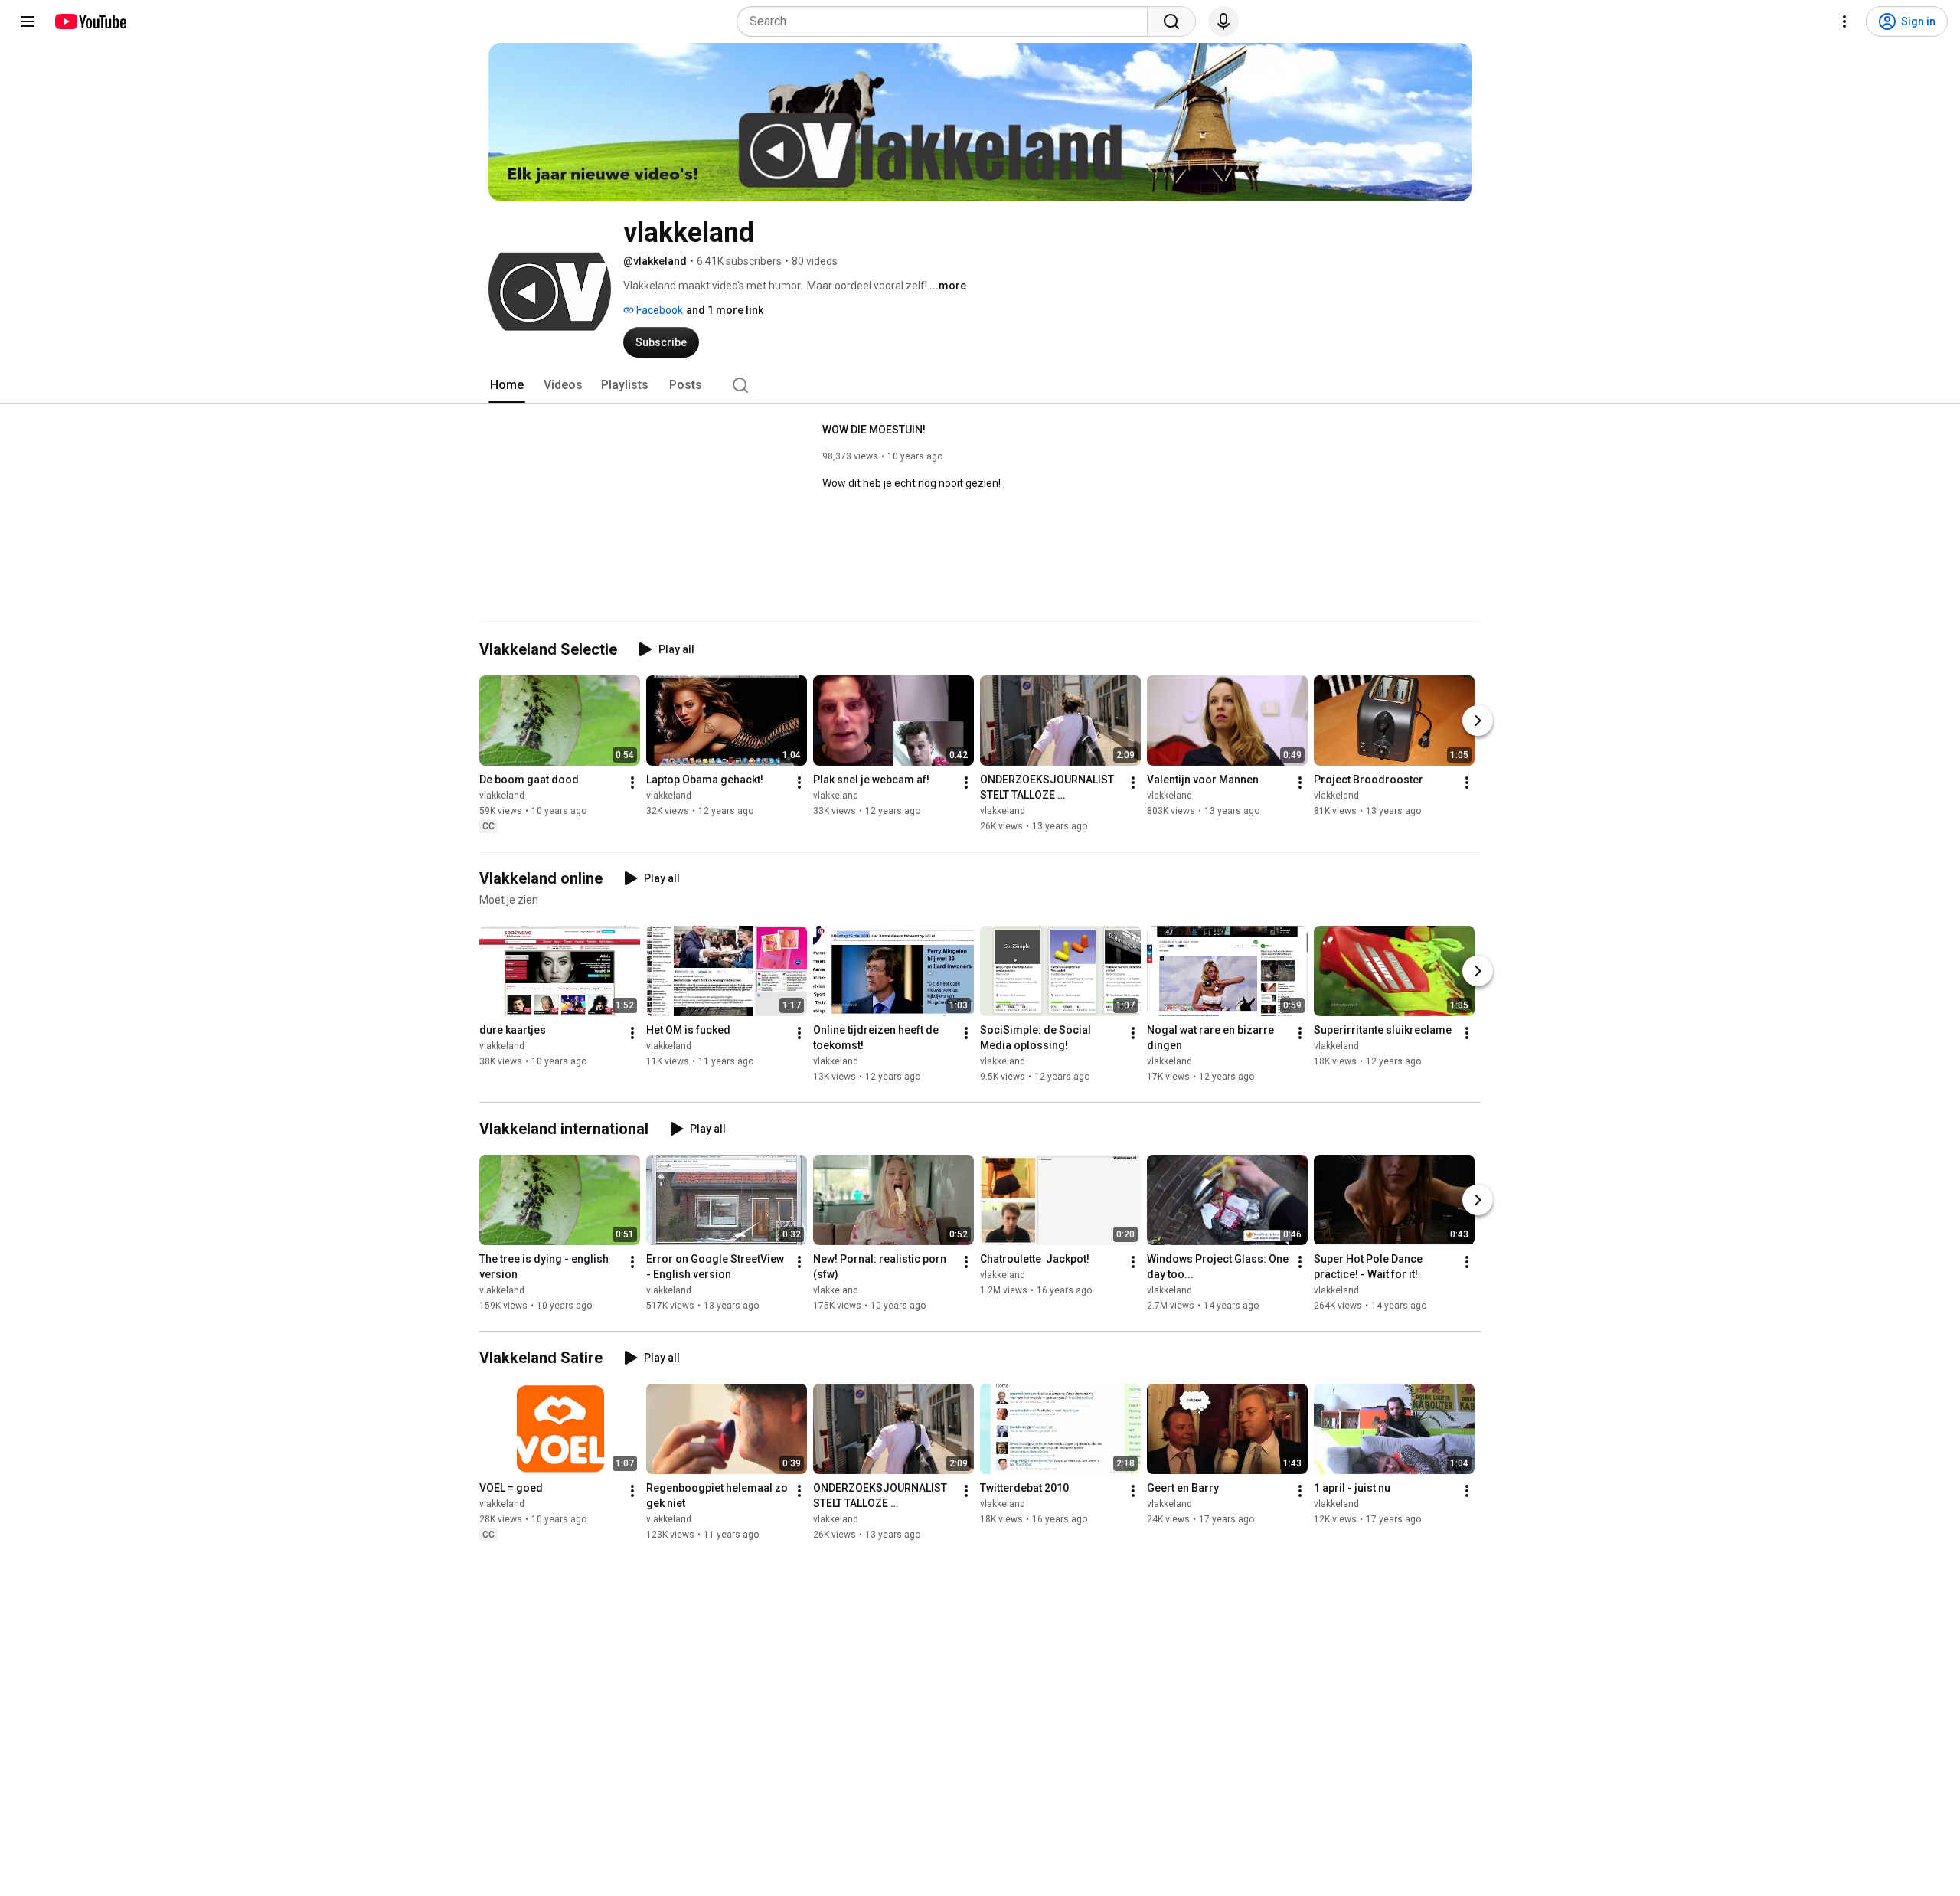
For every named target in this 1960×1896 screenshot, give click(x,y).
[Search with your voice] (1223, 21)
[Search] (1171, 21)
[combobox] (947, 21)
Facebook (658, 310)
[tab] (507, 385)
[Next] (1478, 721)
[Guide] (28, 21)
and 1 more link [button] (725, 310)
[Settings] (1844, 21)
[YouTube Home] (90, 21)
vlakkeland (502, 796)
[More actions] (632, 783)
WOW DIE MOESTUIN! (874, 430)
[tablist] (980, 385)
